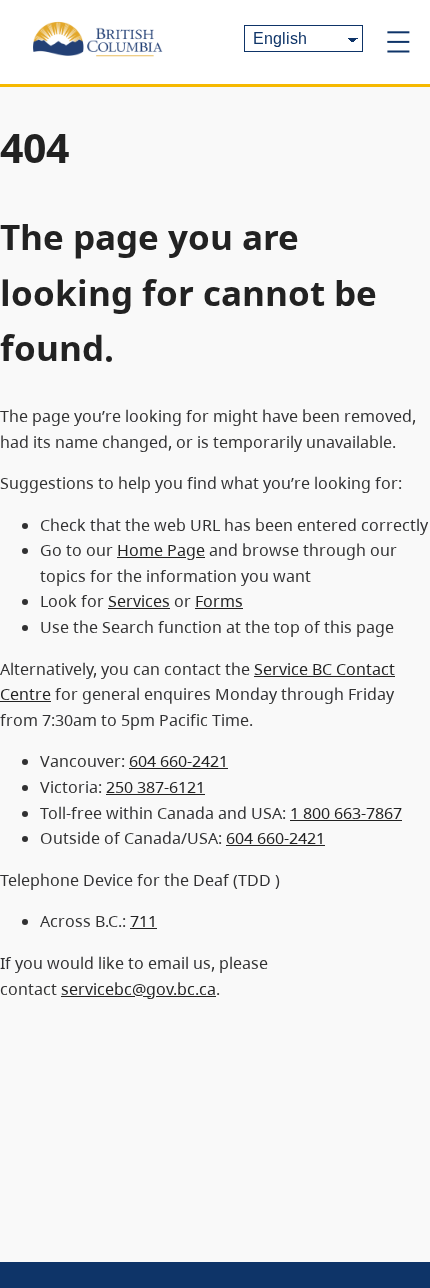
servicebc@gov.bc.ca (138, 989)
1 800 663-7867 (346, 813)
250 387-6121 (155, 787)
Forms (219, 601)
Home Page (161, 550)
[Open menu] (398, 42)
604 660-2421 (178, 761)
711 (143, 921)
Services (139, 601)
